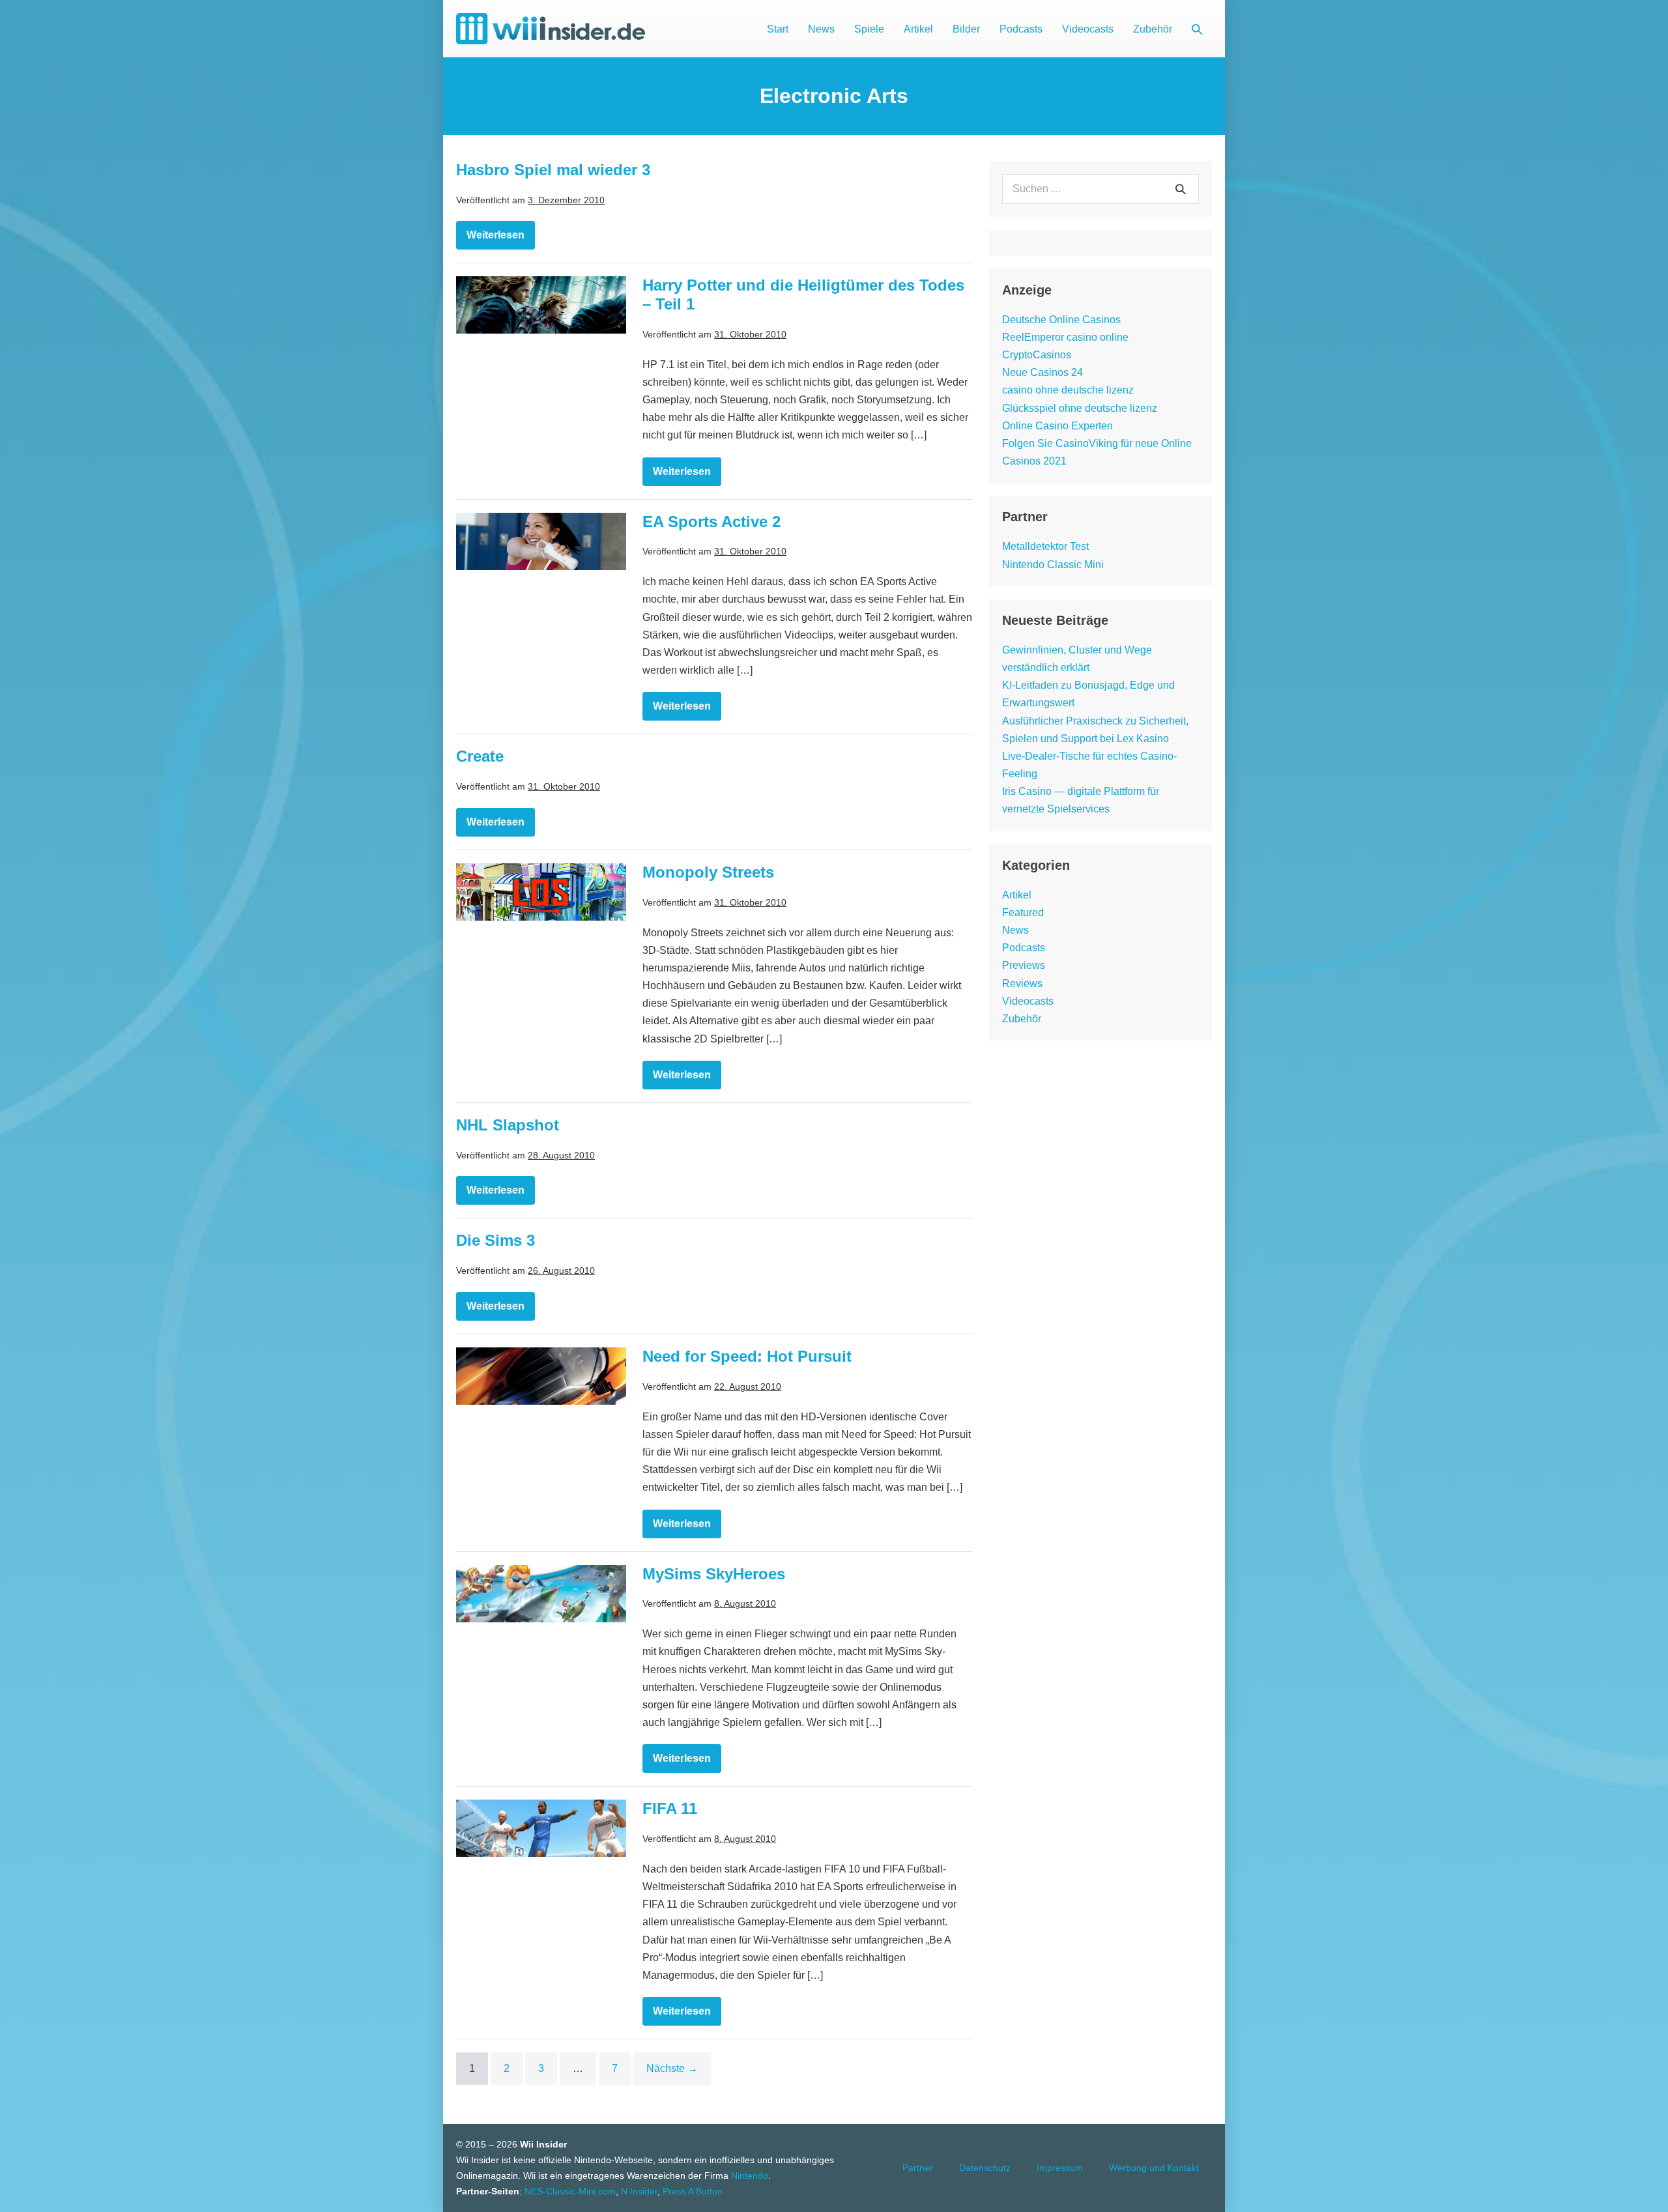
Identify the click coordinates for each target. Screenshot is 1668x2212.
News (821, 29)
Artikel (918, 29)
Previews (1024, 965)
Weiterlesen (499, 239)
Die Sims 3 (496, 1240)
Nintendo (750, 2176)
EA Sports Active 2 (712, 522)
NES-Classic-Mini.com (570, 2191)
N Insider (639, 2191)
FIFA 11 (670, 1808)
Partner (918, 2168)
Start (778, 29)
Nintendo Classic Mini (1053, 565)
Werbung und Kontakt (1154, 2168)
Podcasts (1021, 29)
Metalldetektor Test (1045, 546)
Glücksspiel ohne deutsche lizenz (1080, 408)
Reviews (1022, 984)
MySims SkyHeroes (714, 1574)
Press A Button (693, 2191)
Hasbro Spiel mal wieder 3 (553, 170)
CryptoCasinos (1037, 355)
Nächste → (672, 2068)
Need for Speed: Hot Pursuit (747, 1356)
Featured (1023, 912)
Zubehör (1153, 29)
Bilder (966, 29)
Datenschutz (985, 2168)
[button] (1197, 29)
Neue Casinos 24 (1042, 372)
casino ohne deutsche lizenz (1068, 390)
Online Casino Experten (1057, 426)
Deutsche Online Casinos (1061, 320)
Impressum (1060, 2168)
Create (480, 756)
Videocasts (1088, 29)
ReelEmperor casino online (1065, 337)
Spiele (869, 29)
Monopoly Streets (708, 872)
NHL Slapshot (508, 1125)
